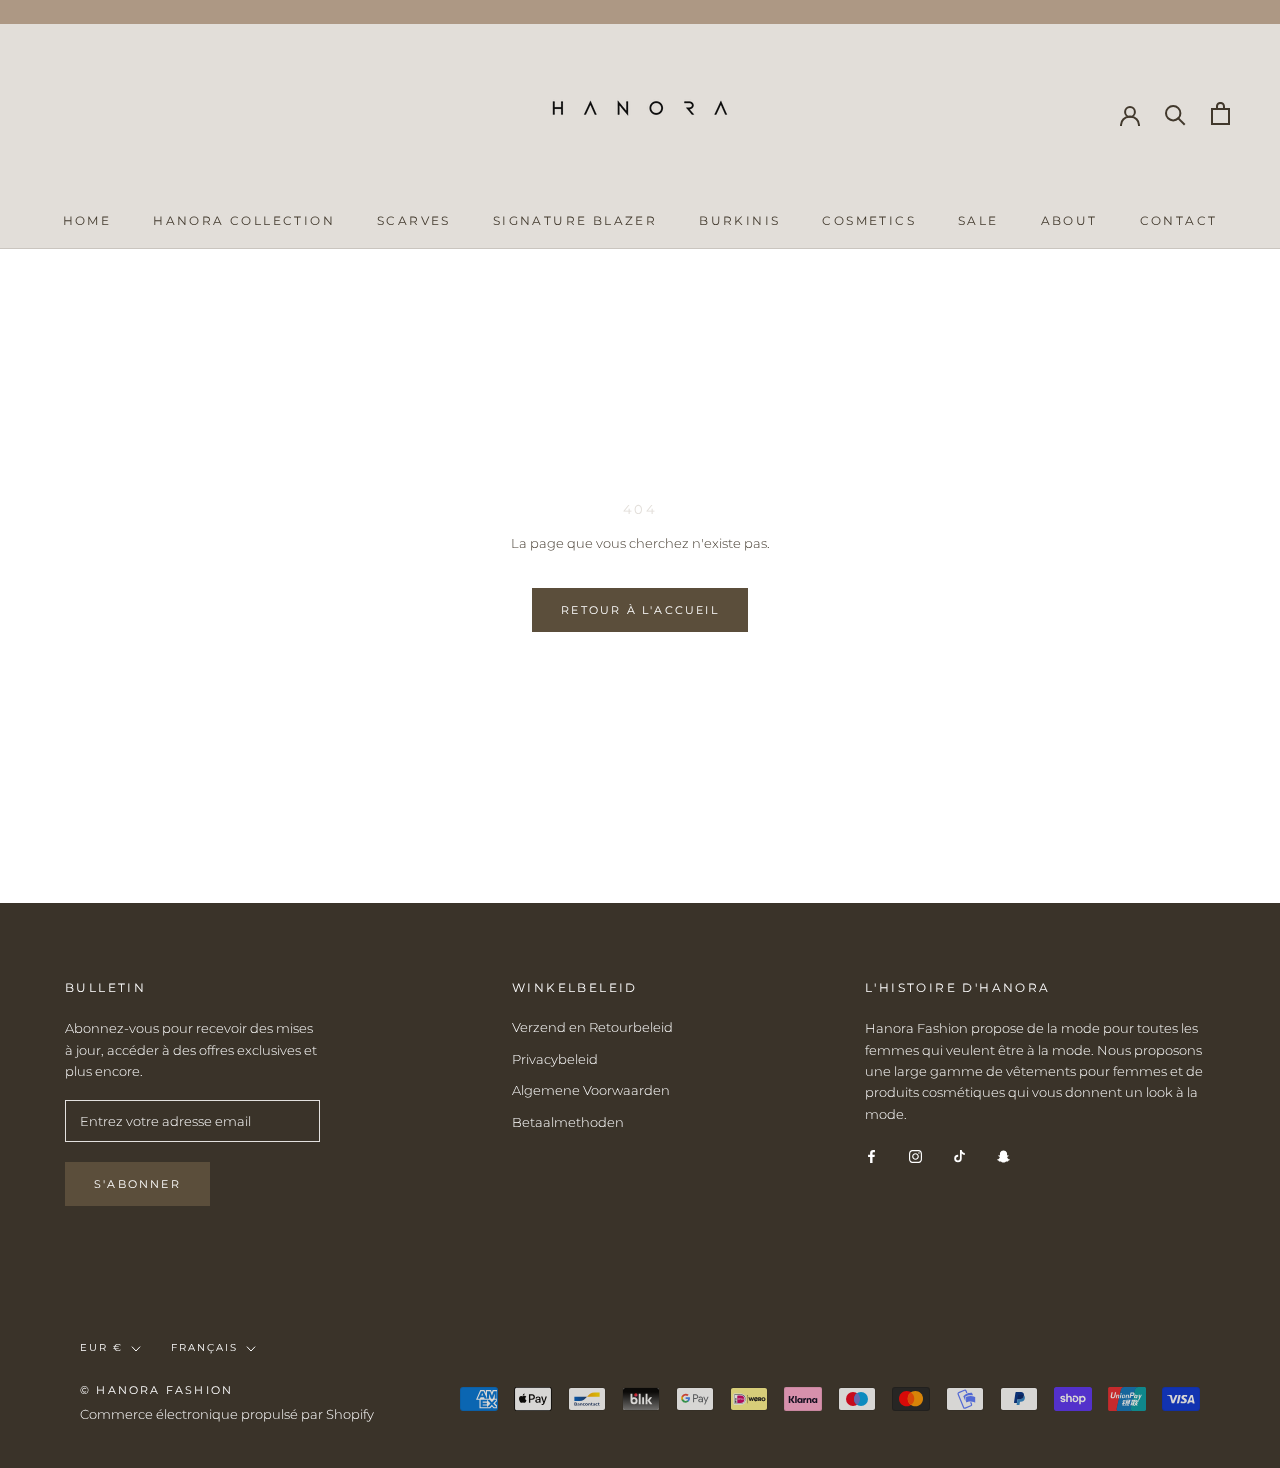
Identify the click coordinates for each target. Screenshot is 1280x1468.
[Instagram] (915, 1155)
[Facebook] (871, 1155)
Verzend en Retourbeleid (592, 1027)
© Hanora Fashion (156, 1390)
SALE (978, 220)
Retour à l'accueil (640, 610)
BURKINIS (739, 220)
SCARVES (414, 220)
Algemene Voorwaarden (591, 1090)
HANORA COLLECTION (244, 220)
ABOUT (1069, 220)
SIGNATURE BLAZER (575, 220)
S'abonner (137, 1184)
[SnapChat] (1003, 1155)
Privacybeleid (555, 1059)
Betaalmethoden (568, 1122)
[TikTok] (959, 1155)
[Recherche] (1175, 113)
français (204, 1347)
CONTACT (1179, 220)
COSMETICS (869, 220)
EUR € (101, 1347)
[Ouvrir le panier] (1220, 113)
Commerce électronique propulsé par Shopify (227, 1414)
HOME (87, 220)
